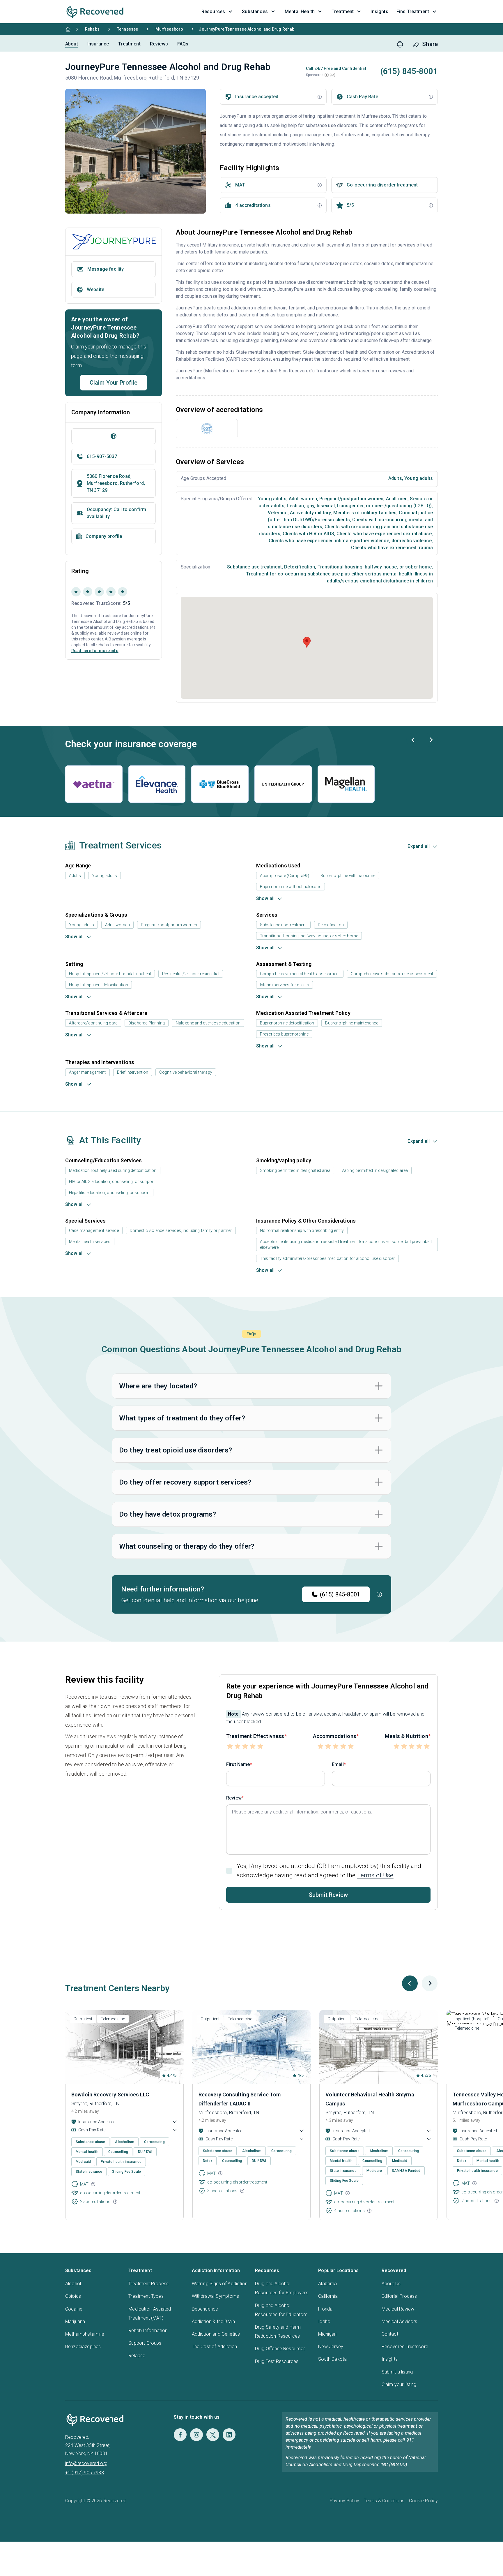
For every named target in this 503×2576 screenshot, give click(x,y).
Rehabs (92, 29)
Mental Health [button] (300, 12)
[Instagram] (196, 2435)
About (72, 44)
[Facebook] (180, 2435)
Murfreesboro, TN (380, 116)
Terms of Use (375, 1875)
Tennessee (127, 29)
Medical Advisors (400, 2321)
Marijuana (75, 2321)
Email (338, 1764)
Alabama (327, 2284)
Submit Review (328, 1895)
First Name (238, 1764)
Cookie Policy (423, 2501)
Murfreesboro (169, 29)
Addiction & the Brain (213, 2321)
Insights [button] (379, 12)
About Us (391, 2284)
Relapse (137, 2356)
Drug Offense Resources (280, 2349)
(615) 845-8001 (340, 1594)
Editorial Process (399, 2296)
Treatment (129, 44)
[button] (327, 75)
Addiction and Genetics (216, 2334)
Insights (390, 2359)
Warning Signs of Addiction (220, 2284)
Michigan (327, 2334)
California (328, 2296)
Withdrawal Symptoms (215, 2296)
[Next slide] (431, 740)
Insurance (98, 44)
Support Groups (145, 2343)
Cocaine (74, 2309)
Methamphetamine (85, 2334)
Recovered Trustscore (405, 2347)
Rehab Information (148, 2331)
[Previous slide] (413, 740)
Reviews (159, 44)
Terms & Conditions (384, 2501)
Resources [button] (213, 12)
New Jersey (331, 2347)
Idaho (324, 2321)
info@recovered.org (86, 2463)
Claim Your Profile (114, 383)
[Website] (114, 436)
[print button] (400, 44)
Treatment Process (148, 2284)
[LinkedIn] (229, 2435)
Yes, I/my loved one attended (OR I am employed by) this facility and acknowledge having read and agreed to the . (329, 1870)
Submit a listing (397, 2372)
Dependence (205, 2309)
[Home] (68, 29)
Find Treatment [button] (413, 12)
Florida (325, 2309)
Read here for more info (95, 651)
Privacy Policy (345, 2501)
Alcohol (73, 2284)
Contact (390, 2334)
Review (234, 1798)
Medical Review (398, 2309)
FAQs (183, 44)
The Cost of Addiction (214, 2347)
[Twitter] (213, 2435)
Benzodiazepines (83, 2347)
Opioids (73, 2296)
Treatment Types (146, 2296)
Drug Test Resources (277, 2361)
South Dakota (332, 2359)
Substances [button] (255, 12)
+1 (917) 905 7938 (85, 2473)
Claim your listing (399, 2384)
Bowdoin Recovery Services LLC (110, 2095)
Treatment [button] (343, 12)
